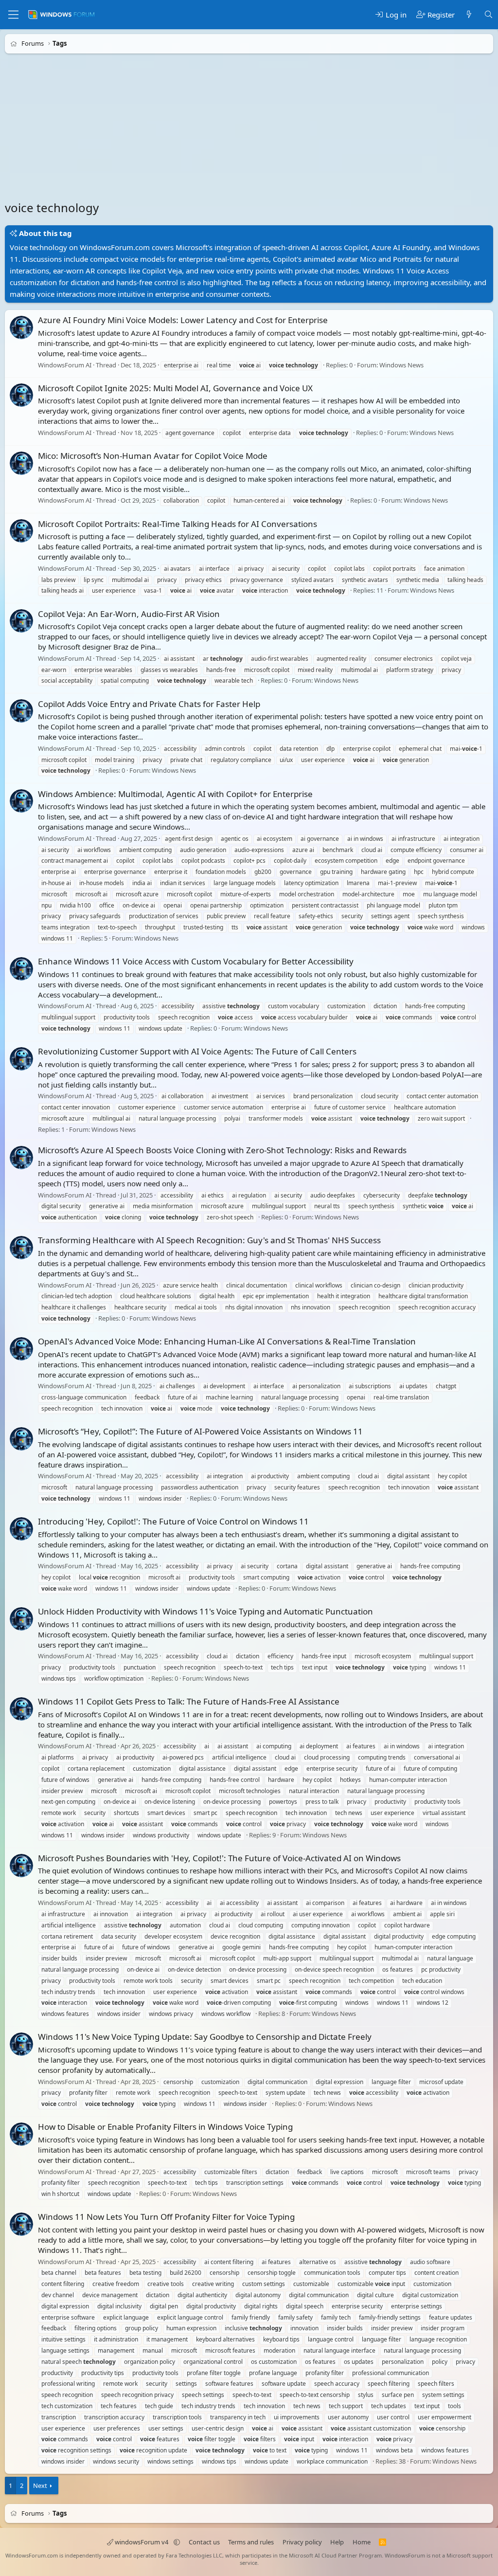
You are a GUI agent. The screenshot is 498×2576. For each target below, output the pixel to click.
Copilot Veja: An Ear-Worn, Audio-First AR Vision (129, 614)
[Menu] (13, 15)
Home (362, 2542)
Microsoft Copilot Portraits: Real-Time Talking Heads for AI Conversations (178, 524)
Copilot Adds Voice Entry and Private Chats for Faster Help (149, 704)
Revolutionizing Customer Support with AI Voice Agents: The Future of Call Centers (197, 1051)
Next (40, 2485)
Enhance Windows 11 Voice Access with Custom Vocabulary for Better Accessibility (196, 961)
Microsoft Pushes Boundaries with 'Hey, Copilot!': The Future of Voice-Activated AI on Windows (219, 1858)
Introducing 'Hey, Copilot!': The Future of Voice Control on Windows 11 (173, 1521)
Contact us (204, 2542)
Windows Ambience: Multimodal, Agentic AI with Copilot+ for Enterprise (175, 794)
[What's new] (469, 15)
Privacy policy (302, 2542)
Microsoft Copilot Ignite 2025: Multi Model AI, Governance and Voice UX (175, 388)
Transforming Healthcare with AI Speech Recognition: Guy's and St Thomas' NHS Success (209, 1240)
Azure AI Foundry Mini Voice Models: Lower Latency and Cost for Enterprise (183, 320)
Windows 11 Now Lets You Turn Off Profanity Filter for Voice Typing (166, 2217)
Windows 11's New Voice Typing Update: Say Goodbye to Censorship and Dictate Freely (205, 2037)
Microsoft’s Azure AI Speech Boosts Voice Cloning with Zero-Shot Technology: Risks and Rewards (222, 1150)
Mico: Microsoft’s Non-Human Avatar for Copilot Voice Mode (153, 456)
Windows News (401, 365)
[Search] (489, 15)
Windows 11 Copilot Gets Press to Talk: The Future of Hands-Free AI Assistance (189, 1701)
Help (337, 2542)
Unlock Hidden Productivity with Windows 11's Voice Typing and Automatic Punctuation (205, 1611)
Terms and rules (251, 2542)
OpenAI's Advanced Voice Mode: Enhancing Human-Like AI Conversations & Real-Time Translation (227, 1341)
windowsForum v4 (142, 2542)
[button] (177, 2542)
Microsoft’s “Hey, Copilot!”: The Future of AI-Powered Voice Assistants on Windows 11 (200, 1431)
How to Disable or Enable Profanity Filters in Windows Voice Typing (165, 2127)
